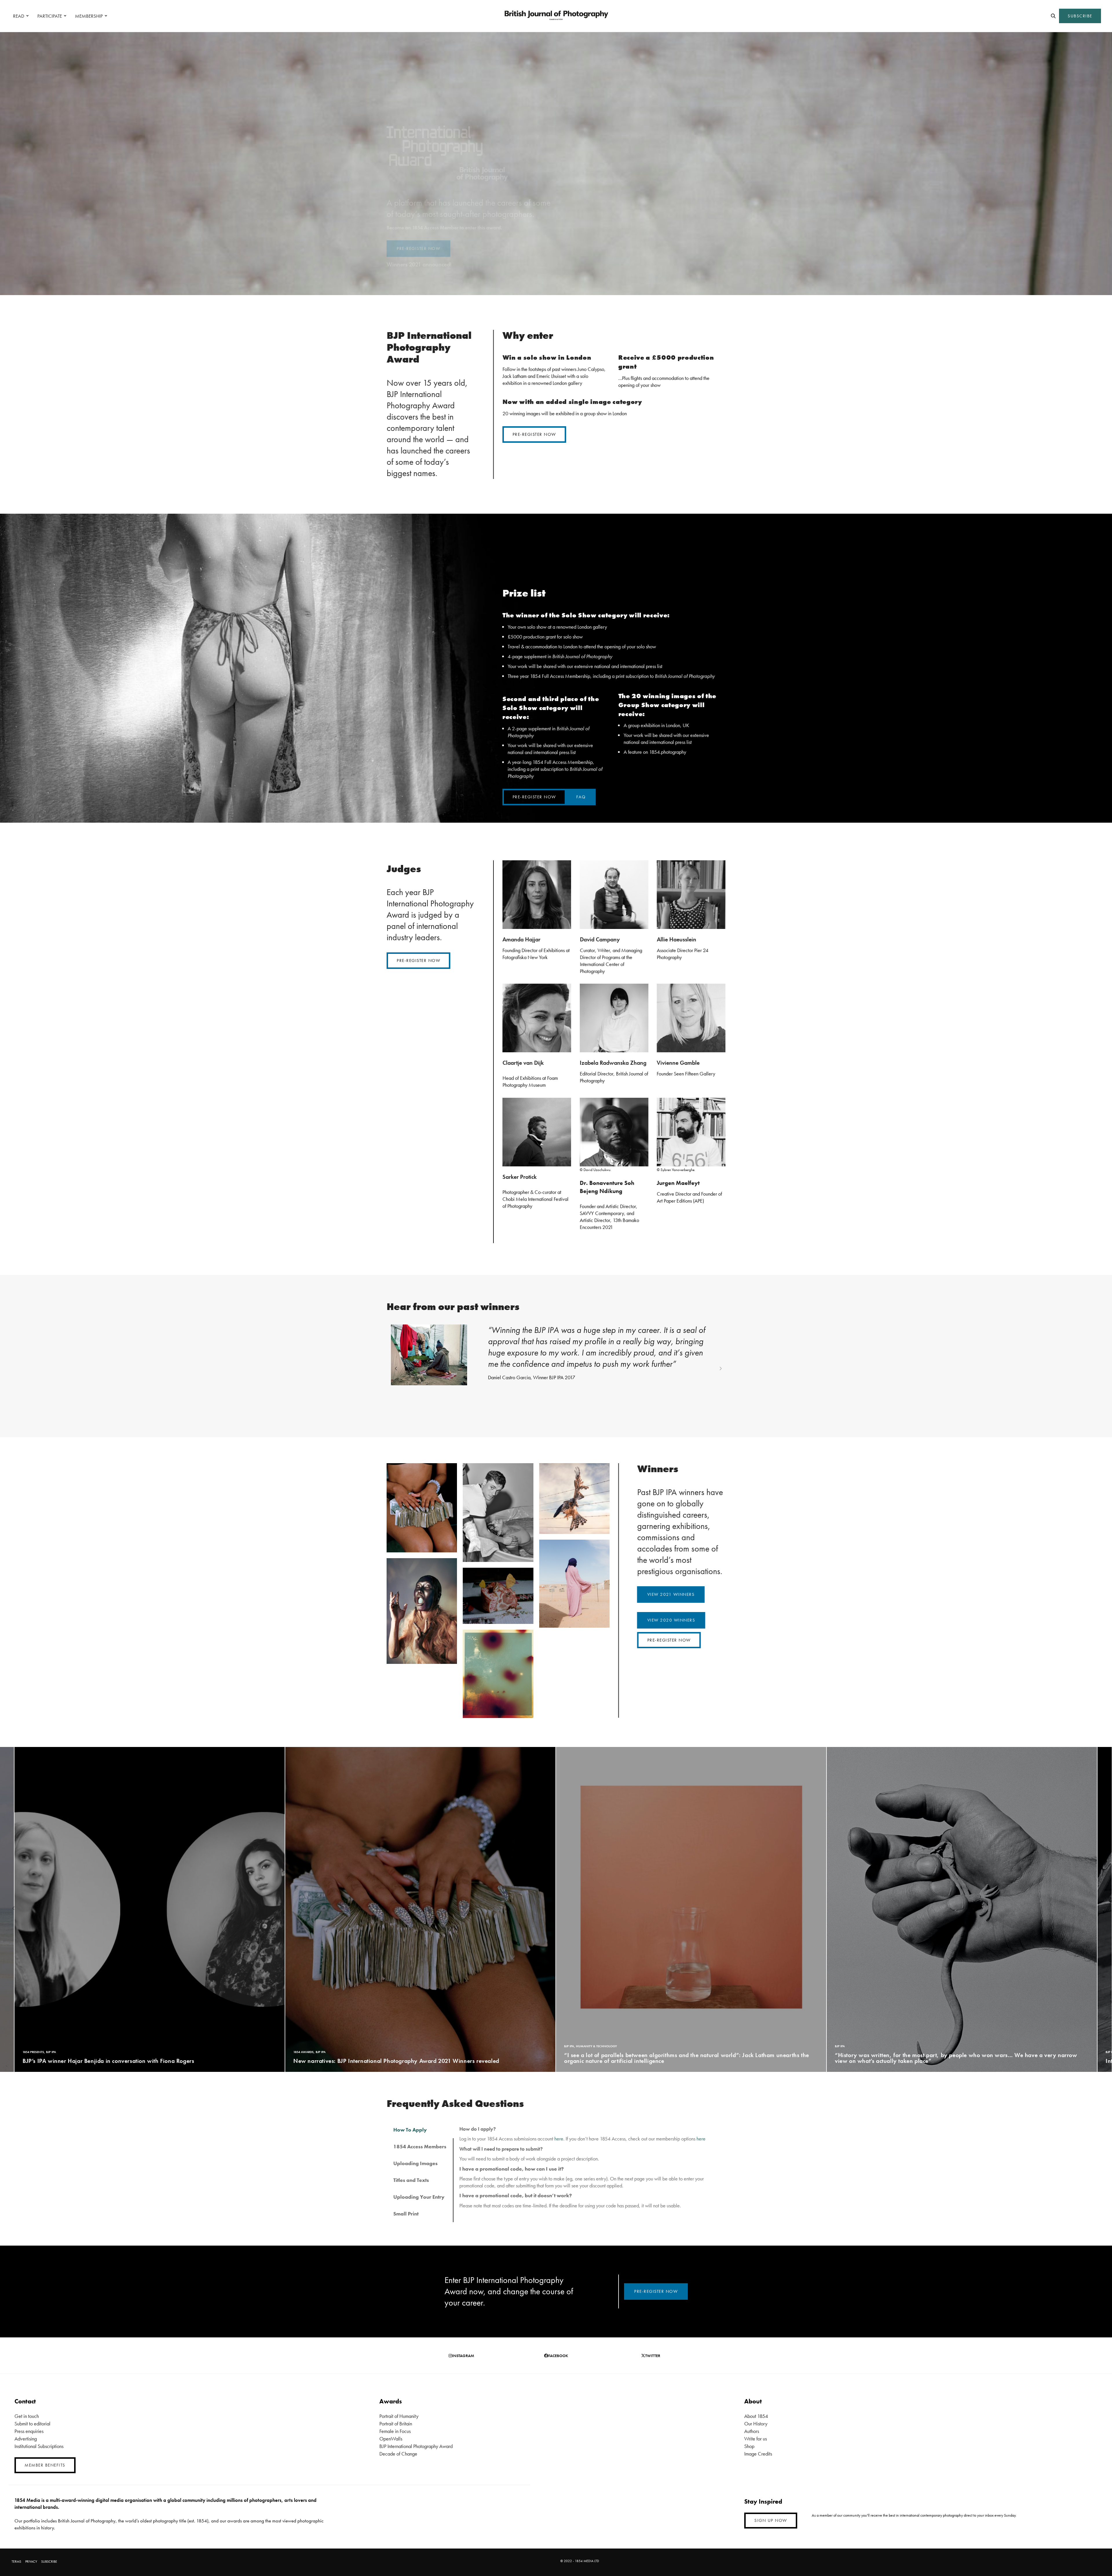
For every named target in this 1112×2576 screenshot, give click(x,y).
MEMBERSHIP (89, 16)
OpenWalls (391, 2439)
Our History (756, 2424)
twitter (653, 2356)
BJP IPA (28, 2046)
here (559, 2139)
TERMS (16, 2562)
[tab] (420, 2130)
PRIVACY (31, 2562)
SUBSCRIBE (1080, 16)
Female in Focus (395, 2431)
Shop (749, 2446)
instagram (463, 2356)
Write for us (756, 2439)
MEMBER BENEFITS (45, 2465)
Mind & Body (620, 2052)
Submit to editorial (32, 2424)
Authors (752, 2431)
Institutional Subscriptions (39, 2446)
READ (19, 16)
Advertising (26, 2439)
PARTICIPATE (50, 16)
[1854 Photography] (556, 16)
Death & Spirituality (592, 2052)
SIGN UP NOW (771, 2520)
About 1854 (756, 2416)
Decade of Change (398, 2454)
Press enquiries (29, 2431)
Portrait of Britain (396, 2424)
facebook (558, 2356)
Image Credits (758, 2454)
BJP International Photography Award (416, 2446)
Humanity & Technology (55, 2046)
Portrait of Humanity (399, 2416)
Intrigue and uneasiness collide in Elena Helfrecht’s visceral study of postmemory (670, 2061)
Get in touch (27, 2416)
